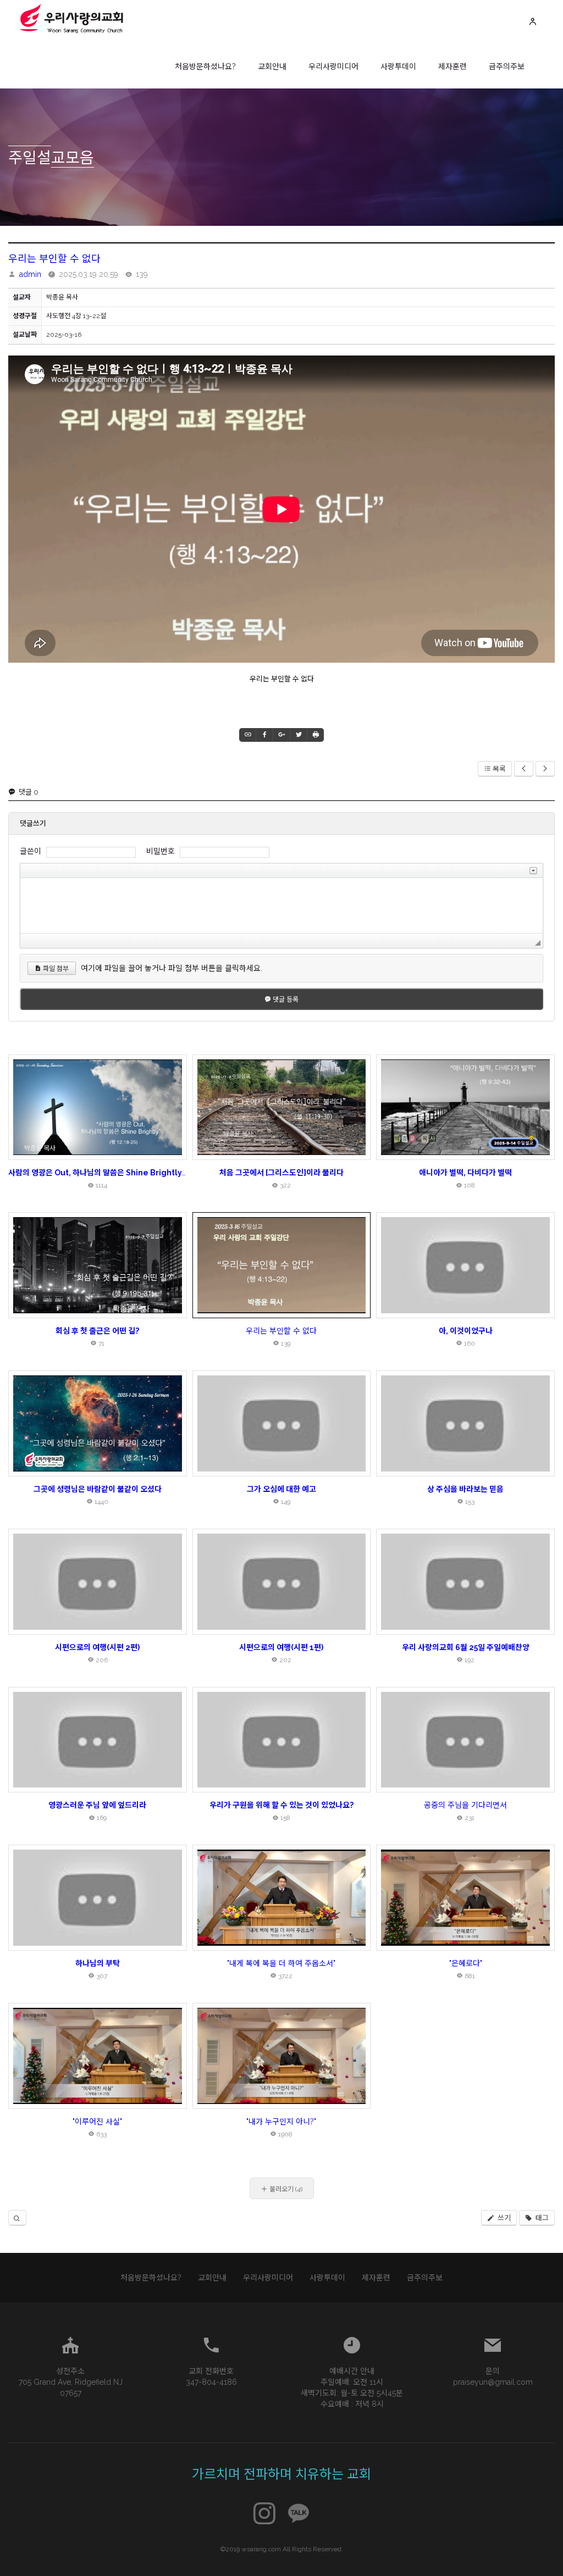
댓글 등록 (285, 1000)
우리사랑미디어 (333, 66)
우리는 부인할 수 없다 (54, 259)
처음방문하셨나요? (205, 66)
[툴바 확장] (533, 871)
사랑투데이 (398, 66)
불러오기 (285, 2189)
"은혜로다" (466, 1963)
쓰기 (503, 2218)
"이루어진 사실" (97, 2122)
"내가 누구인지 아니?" (281, 2122)
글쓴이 (31, 851)
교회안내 (272, 66)
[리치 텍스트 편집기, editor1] (281, 906)
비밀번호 (161, 851)
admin (30, 274)
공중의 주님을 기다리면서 (465, 1805)
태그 (541, 2218)
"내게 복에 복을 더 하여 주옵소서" (281, 1963)
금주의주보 (507, 66)
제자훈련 (452, 66)
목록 (499, 769)
